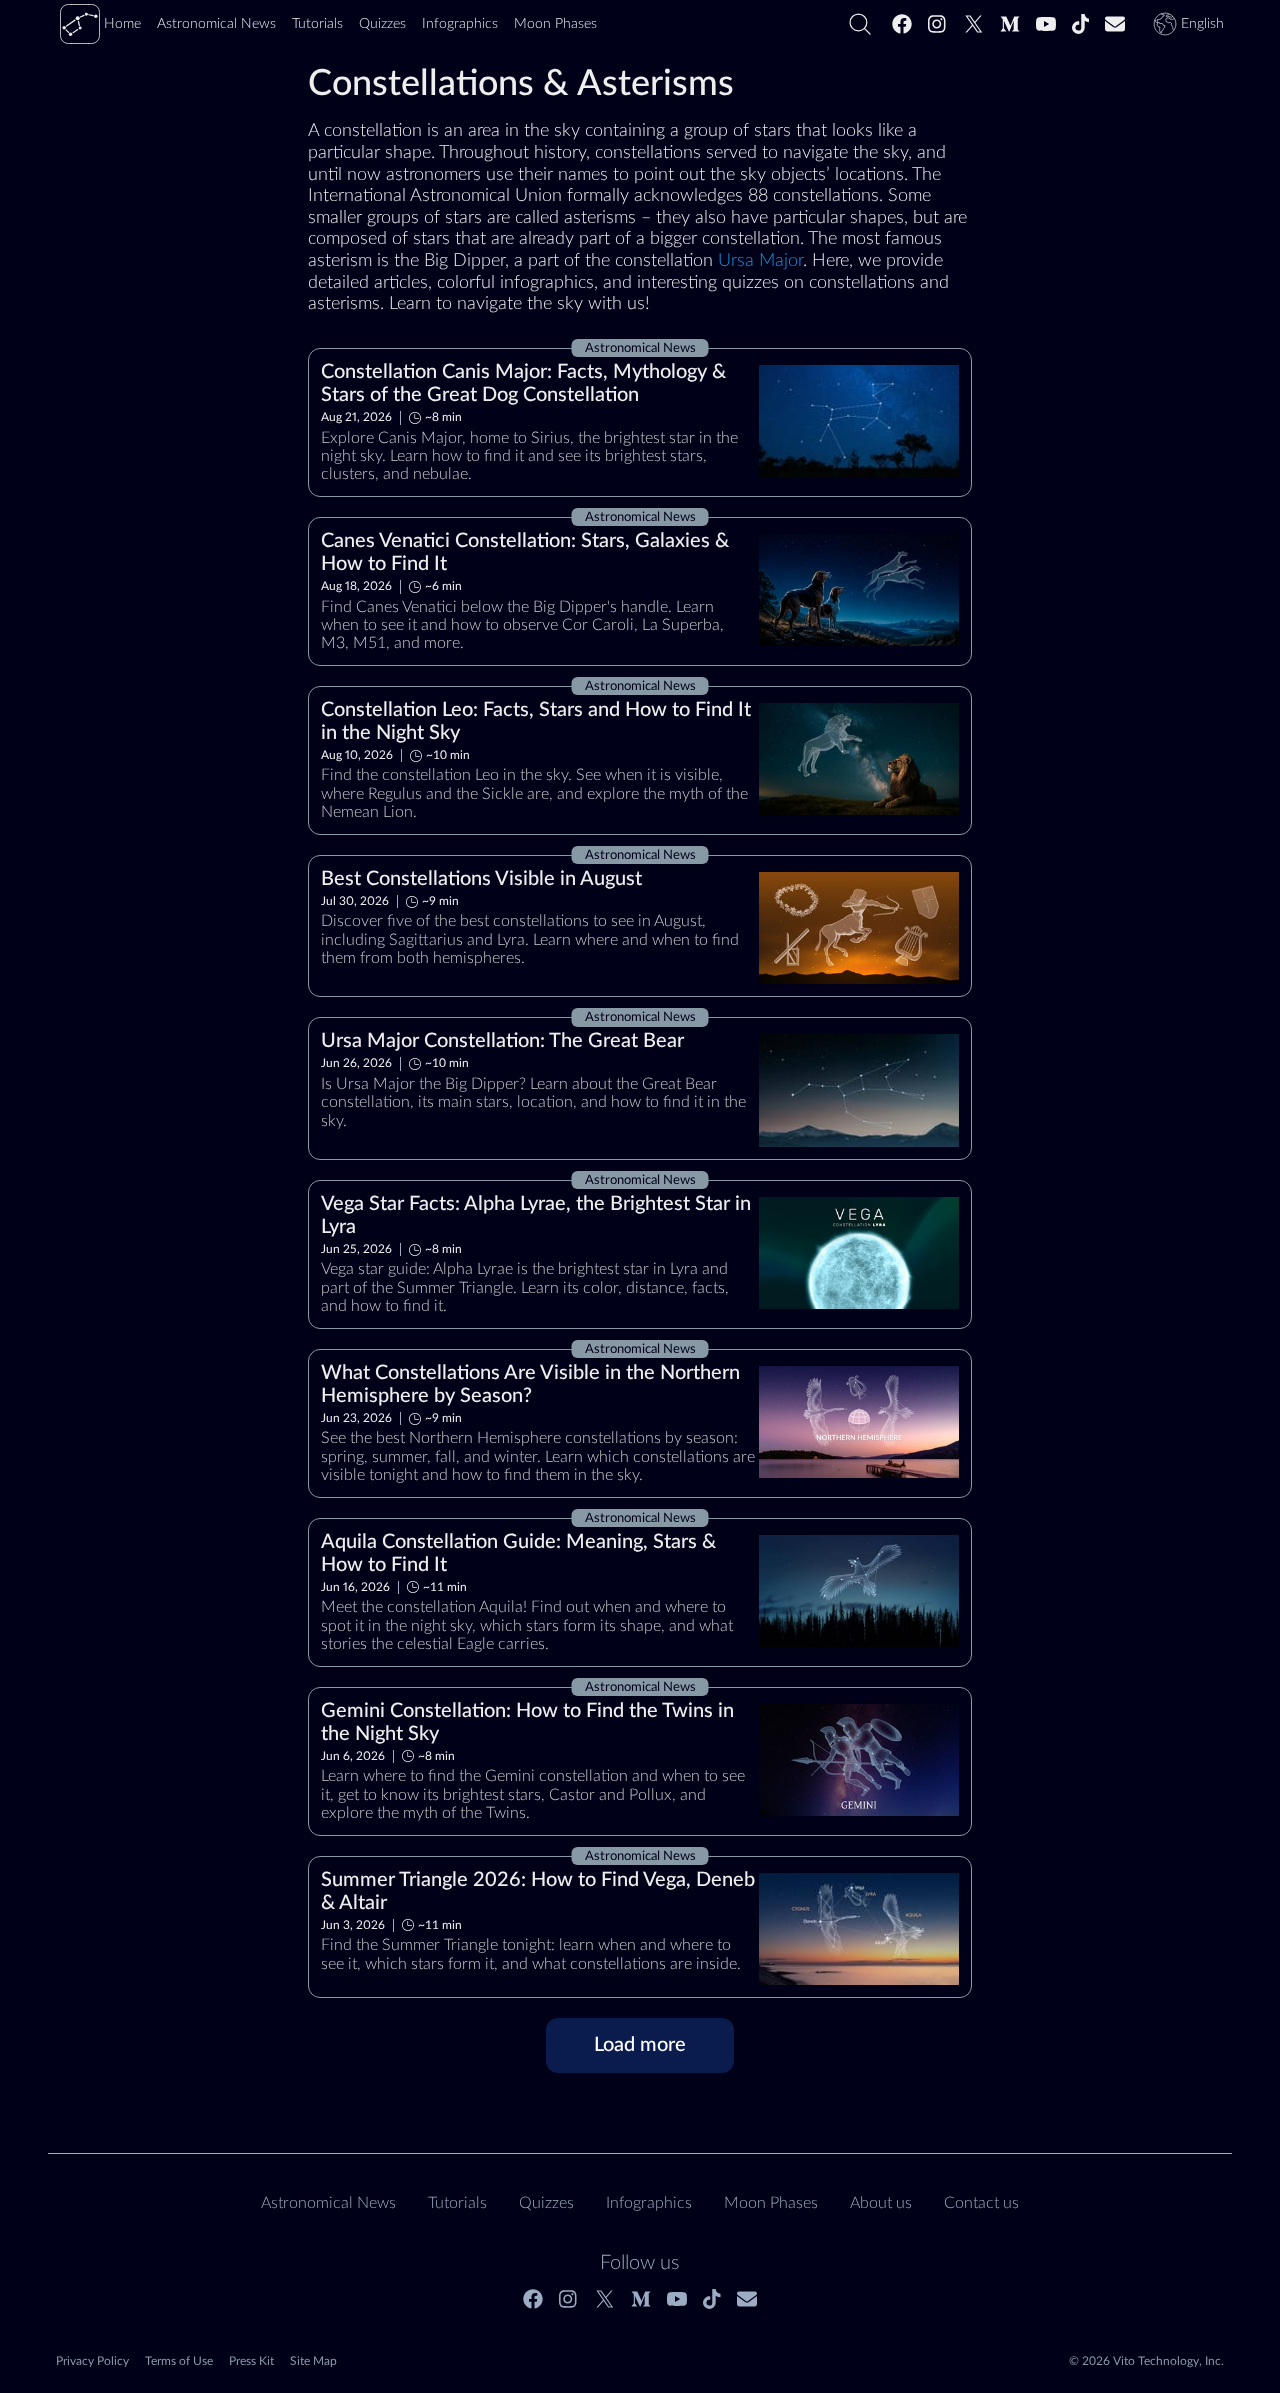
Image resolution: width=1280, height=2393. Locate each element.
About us (881, 2203)
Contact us (981, 2203)
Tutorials (457, 2203)
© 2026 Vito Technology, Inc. (1146, 2361)
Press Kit (251, 2361)
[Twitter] (974, 24)
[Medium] (1010, 24)
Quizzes (546, 2203)
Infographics (649, 2203)
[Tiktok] (1081, 24)
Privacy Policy (92, 2361)
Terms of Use (179, 2361)
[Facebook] (902, 24)
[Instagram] (938, 24)
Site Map (313, 2361)
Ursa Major (760, 261)
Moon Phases (771, 2203)
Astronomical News (328, 2203)
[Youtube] (1046, 24)
